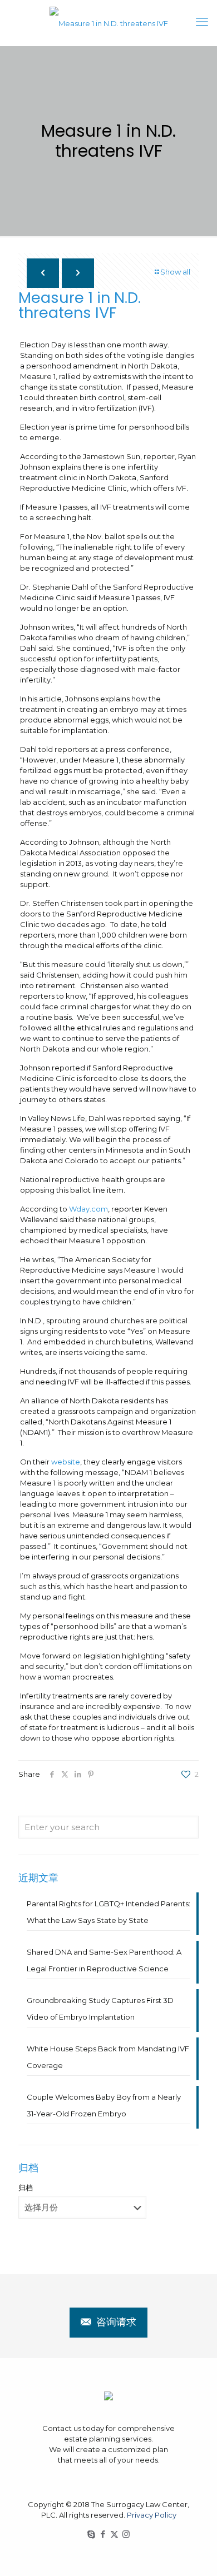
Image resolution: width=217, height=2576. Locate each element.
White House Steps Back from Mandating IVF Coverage (108, 2057)
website (66, 1462)
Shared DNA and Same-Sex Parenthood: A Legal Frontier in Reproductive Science (104, 1960)
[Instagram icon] (126, 2534)
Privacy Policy (152, 2515)
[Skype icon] (91, 2534)
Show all (175, 272)
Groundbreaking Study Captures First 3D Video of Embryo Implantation (100, 2009)
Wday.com (88, 1209)
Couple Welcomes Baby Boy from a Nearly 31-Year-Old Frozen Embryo (104, 2105)
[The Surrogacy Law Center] (108, 23)
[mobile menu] (202, 22)
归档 (26, 2188)
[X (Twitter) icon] (114, 2534)
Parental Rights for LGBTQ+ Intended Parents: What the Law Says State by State (108, 1912)
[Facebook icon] (103, 2534)
